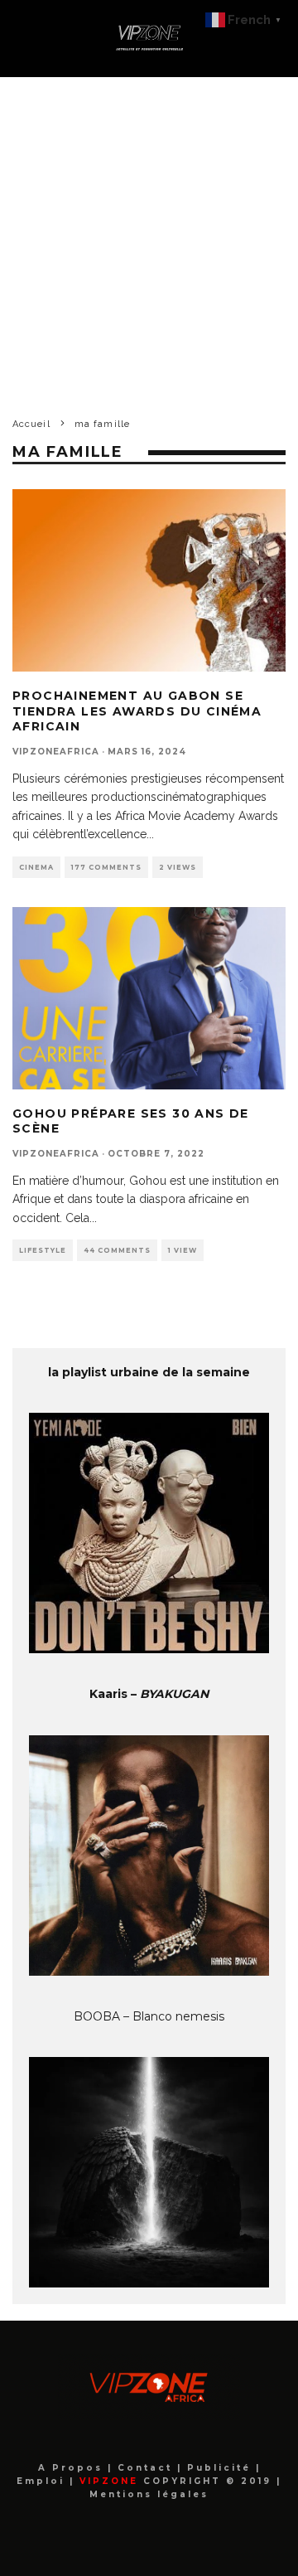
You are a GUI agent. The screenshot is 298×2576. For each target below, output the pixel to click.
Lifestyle (43, 1250)
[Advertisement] (149, 235)
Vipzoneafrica (56, 752)
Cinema (36, 867)
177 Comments (106, 867)
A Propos (73, 2468)
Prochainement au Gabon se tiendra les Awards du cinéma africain (137, 711)
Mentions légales (149, 2494)
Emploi (43, 2481)
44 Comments (117, 1250)
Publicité (221, 2468)
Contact (147, 2468)
